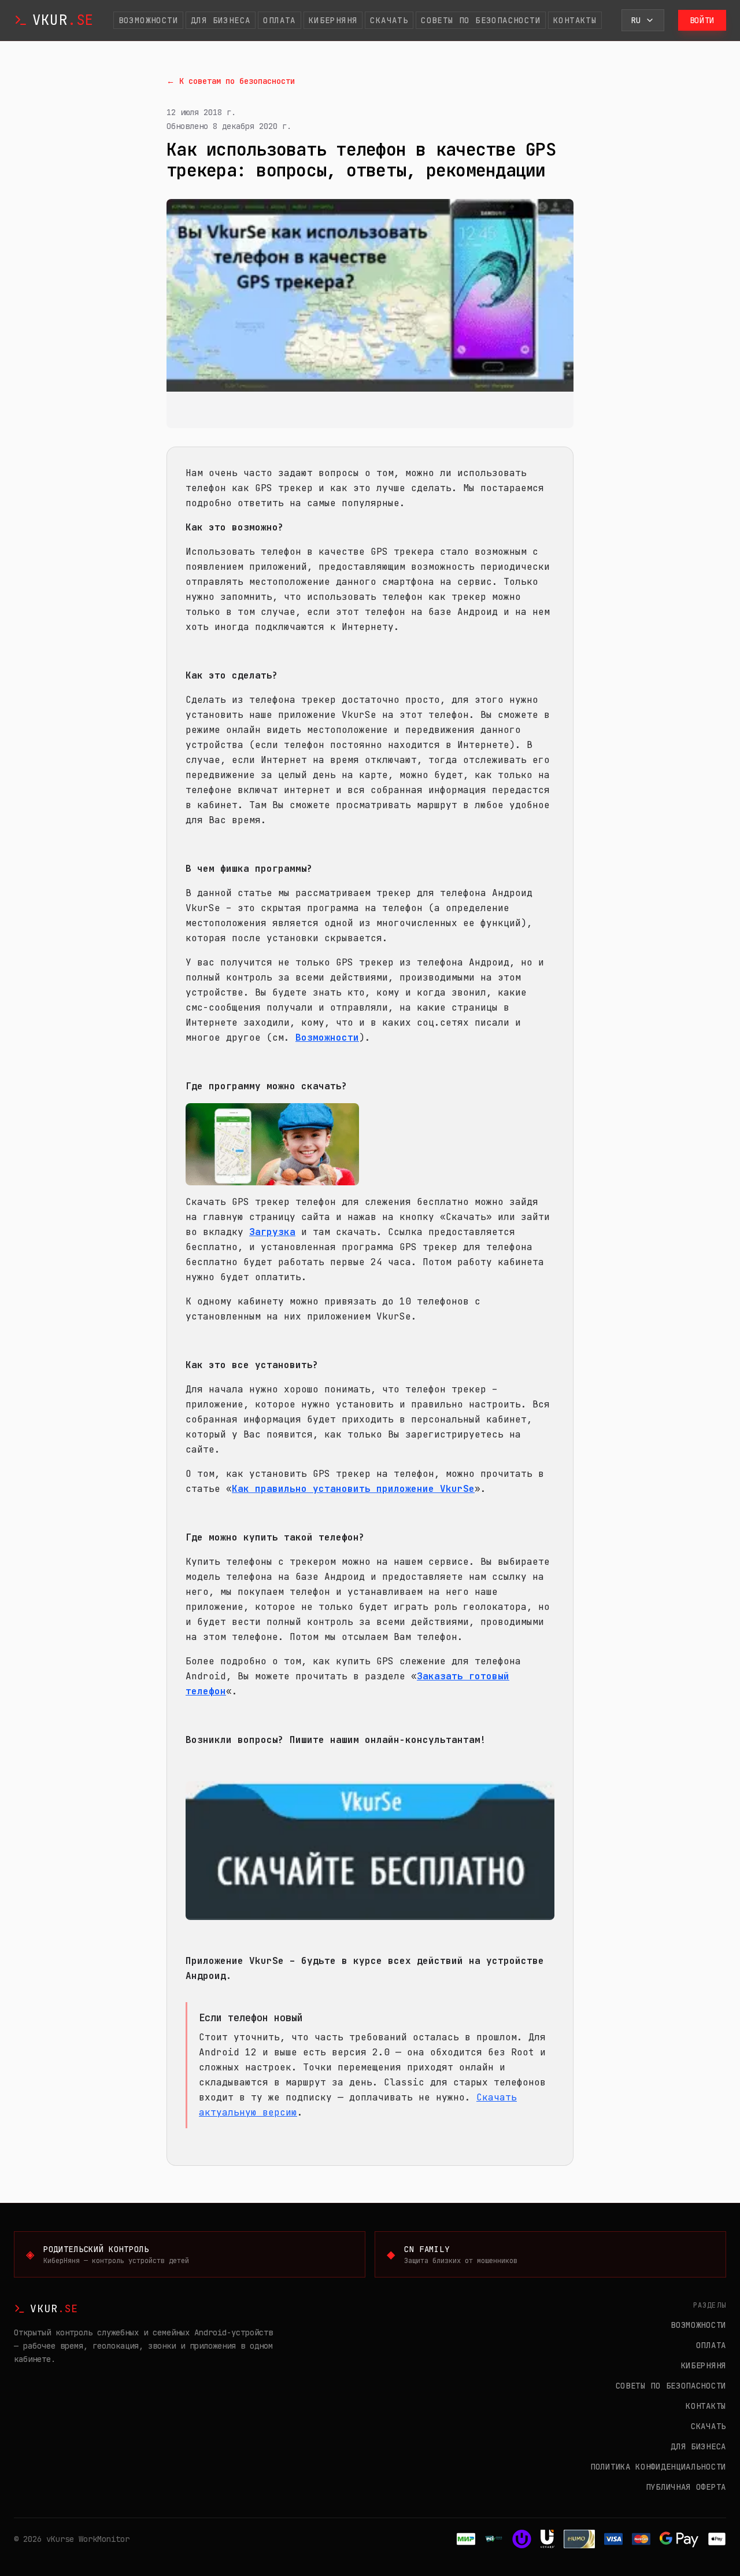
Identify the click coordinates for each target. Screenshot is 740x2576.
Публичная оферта (686, 2487)
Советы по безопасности (481, 20)
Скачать (389, 20)
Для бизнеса (221, 20)
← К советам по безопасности (231, 81)
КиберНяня (333, 20)
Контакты (575, 20)
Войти (702, 20)
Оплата (279, 20)
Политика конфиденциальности (658, 2467)
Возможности (148, 20)
